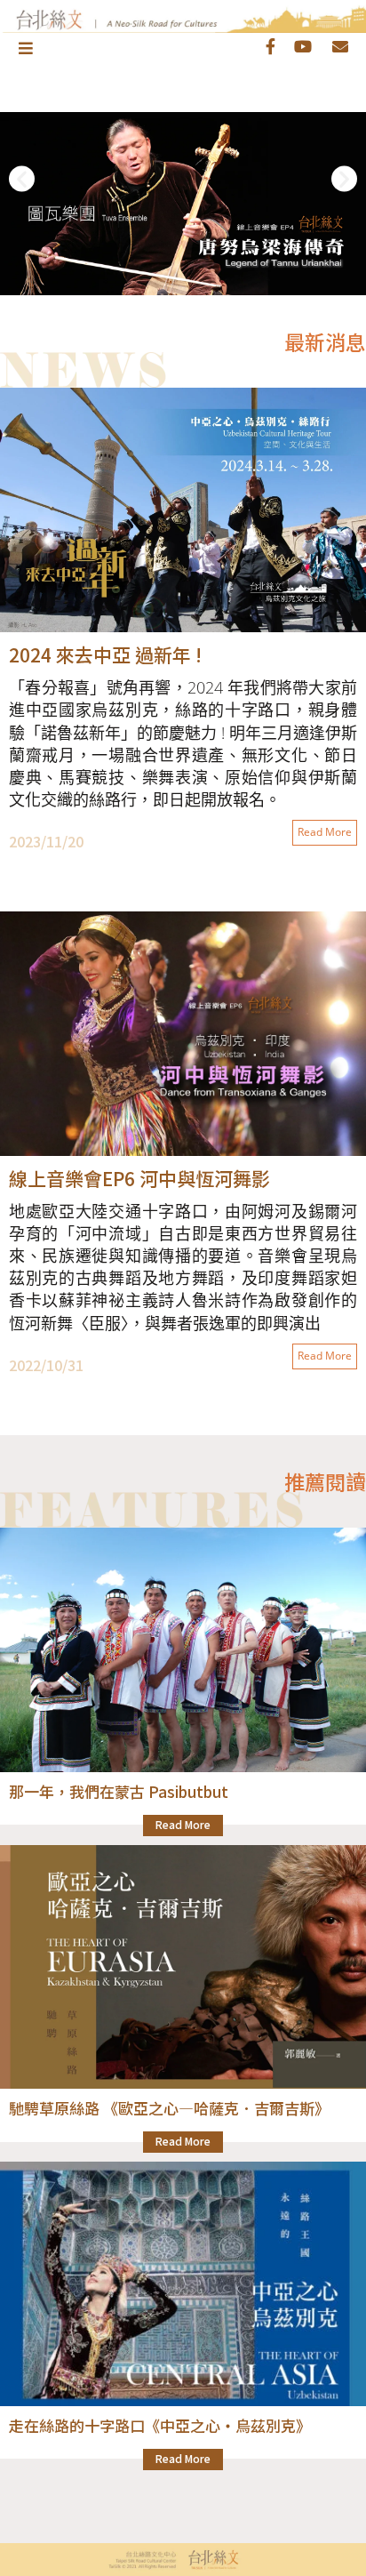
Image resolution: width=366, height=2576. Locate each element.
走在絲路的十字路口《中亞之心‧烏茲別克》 (160, 2425)
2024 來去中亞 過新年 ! (105, 654)
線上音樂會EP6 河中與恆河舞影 (139, 1178)
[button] (22, 178)
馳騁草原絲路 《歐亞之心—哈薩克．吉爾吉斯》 (169, 2108)
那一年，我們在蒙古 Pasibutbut (119, 1791)
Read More (325, 832)
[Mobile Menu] (27, 47)
